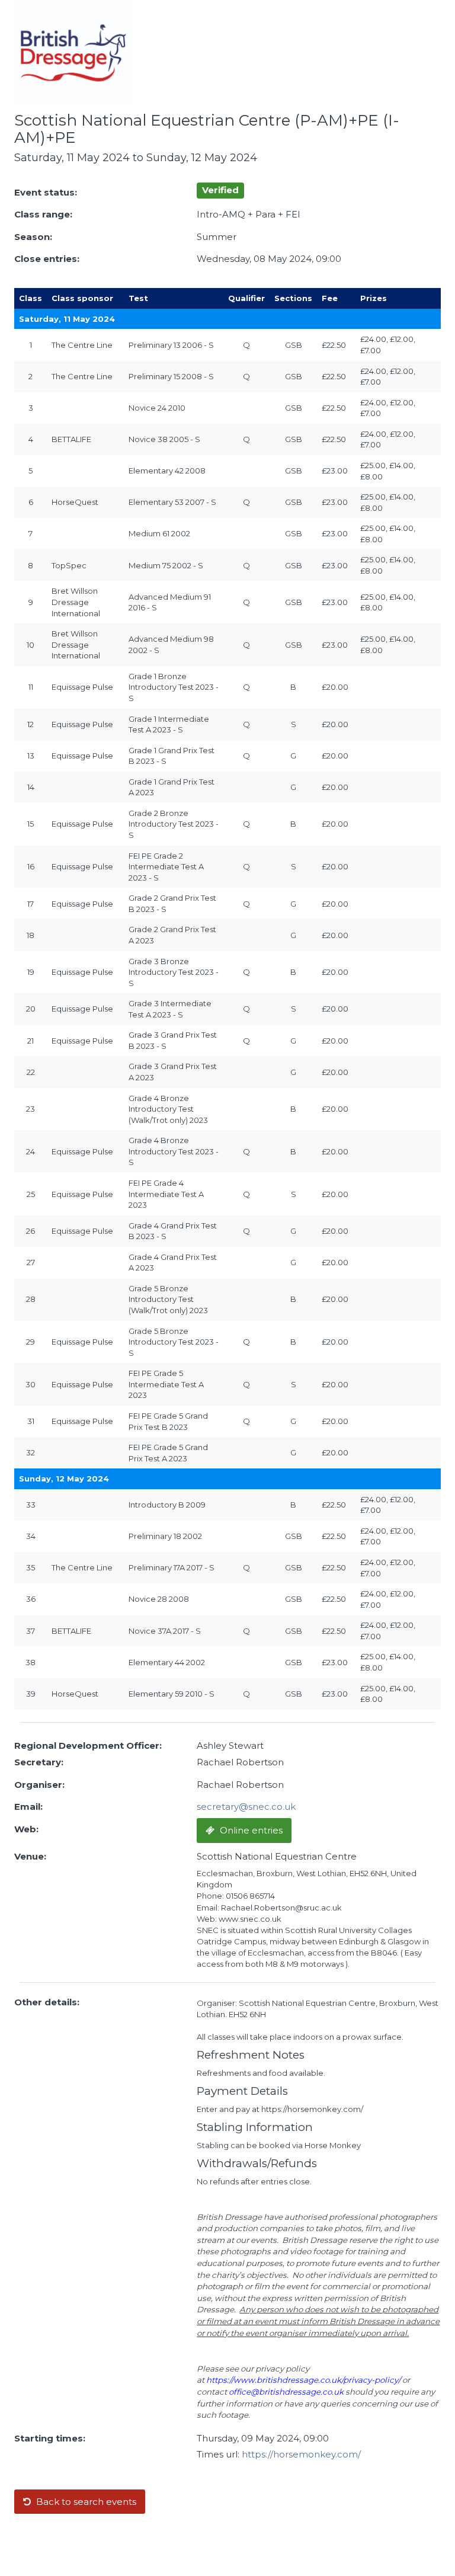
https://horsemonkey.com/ (301, 2454)
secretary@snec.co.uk (246, 1807)
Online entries (250, 1830)
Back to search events (85, 2502)
